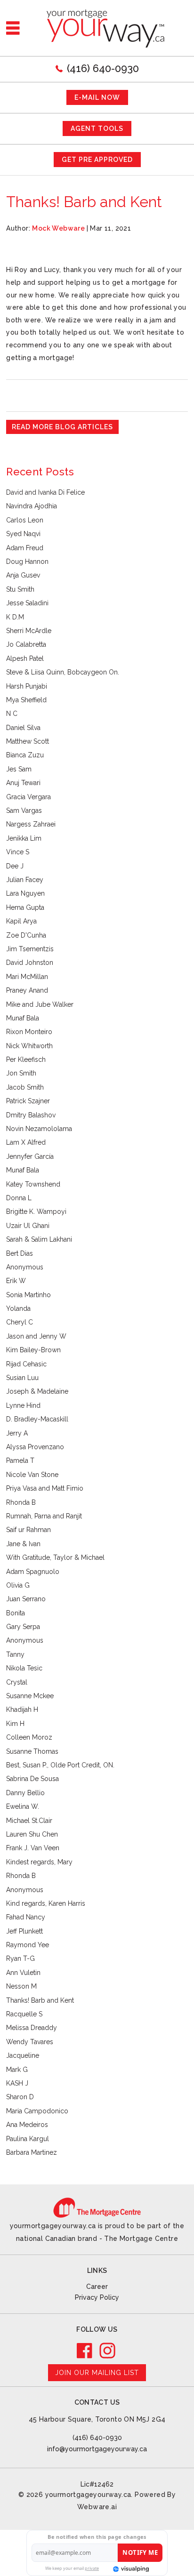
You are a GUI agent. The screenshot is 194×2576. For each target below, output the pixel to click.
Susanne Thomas (32, 1751)
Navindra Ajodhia (32, 506)
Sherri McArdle (29, 631)
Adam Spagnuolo (33, 1572)
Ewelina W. (23, 1806)
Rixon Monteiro (29, 1032)
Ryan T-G (20, 1958)
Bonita (16, 1613)
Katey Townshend (33, 1184)
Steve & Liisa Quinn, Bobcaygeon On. (63, 672)
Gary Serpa (23, 1627)
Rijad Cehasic (26, 1364)
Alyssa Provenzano (35, 1447)
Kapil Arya (21, 921)
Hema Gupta (25, 907)
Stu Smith (20, 589)
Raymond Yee (28, 1945)
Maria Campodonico (37, 2111)
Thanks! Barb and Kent (40, 2000)
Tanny (15, 1654)
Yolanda (18, 1308)
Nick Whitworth (29, 1046)
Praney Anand (27, 990)
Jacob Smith (25, 1087)
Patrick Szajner (28, 1101)
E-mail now (97, 97)
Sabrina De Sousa (32, 1779)
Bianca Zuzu (25, 755)
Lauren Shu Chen (32, 1834)
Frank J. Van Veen (33, 1848)
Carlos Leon (25, 520)
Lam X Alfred (26, 1142)
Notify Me (140, 2552)
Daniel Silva (23, 728)
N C (12, 714)
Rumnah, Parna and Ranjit (44, 1516)
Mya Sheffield (26, 700)
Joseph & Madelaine (37, 1391)
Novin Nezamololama (39, 1129)
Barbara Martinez (32, 2152)
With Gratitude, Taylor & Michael (55, 1557)
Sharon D (20, 2097)
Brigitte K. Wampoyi (36, 1212)
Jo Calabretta (26, 644)
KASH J (17, 2083)
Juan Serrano (26, 1599)
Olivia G (18, 1585)
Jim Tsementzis (30, 949)
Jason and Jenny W (36, 1336)
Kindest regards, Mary (39, 1862)
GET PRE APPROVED (97, 160)
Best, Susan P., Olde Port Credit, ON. (60, 1765)
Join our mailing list (97, 2373)
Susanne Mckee (30, 1696)
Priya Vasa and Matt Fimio (45, 1488)
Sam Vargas (24, 811)
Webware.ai (97, 2507)
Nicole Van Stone (32, 1475)
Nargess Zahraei (31, 824)
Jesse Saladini (27, 603)
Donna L (19, 1198)
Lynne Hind (23, 1405)
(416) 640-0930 (103, 68)
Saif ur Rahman (28, 1530)
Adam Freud (25, 548)
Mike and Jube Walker (40, 1004)
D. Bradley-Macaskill (37, 1419)
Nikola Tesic (24, 1668)
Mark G (17, 2070)
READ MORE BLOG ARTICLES (62, 427)
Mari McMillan (27, 977)
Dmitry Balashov (31, 1115)
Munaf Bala (23, 1018)
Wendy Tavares (30, 2042)
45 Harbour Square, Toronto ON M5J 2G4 (97, 2419)
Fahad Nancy (26, 1917)
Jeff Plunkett (24, 1931)
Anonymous (25, 1267)
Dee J (15, 866)
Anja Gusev (23, 575)
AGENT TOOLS (97, 128)
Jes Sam (19, 769)
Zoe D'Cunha (26, 935)
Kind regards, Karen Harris (46, 1903)
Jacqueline (23, 2055)
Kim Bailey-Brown (33, 1350)
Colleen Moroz (29, 1737)
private (92, 2568)
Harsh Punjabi (27, 686)
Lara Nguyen (25, 893)
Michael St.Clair (29, 1821)
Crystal (17, 1682)
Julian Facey (25, 880)
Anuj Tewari (23, 783)
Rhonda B (21, 1502)
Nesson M (21, 1986)
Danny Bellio (25, 1793)
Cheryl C (20, 1322)
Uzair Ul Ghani (28, 1226)
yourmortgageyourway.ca (88, 2495)
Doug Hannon (27, 562)
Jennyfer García (30, 1156)
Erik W (16, 1281)
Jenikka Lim (24, 838)
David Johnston (30, 963)
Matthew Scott (28, 741)
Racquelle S (24, 2014)
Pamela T (20, 1461)
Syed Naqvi (23, 534)
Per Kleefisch (26, 1059)
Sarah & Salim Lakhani (39, 1239)
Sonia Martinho (28, 1295)
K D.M (15, 617)
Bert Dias (20, 1253)
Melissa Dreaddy (32, 2028)
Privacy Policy (97, 2297)
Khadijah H (22, 1709)
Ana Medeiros (27, 2125)
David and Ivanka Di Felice (45, 492)
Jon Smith (21, 1073)
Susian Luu (22, 1378)
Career (97, 2287)
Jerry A (17, 1433)
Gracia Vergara (28, 797)
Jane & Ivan (23, 1544)
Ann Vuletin (23, 1973)
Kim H (15, 1724)
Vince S (18, 852)
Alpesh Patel (25, 658)
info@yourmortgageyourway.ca (97, 2449)
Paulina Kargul (28, 2139)
